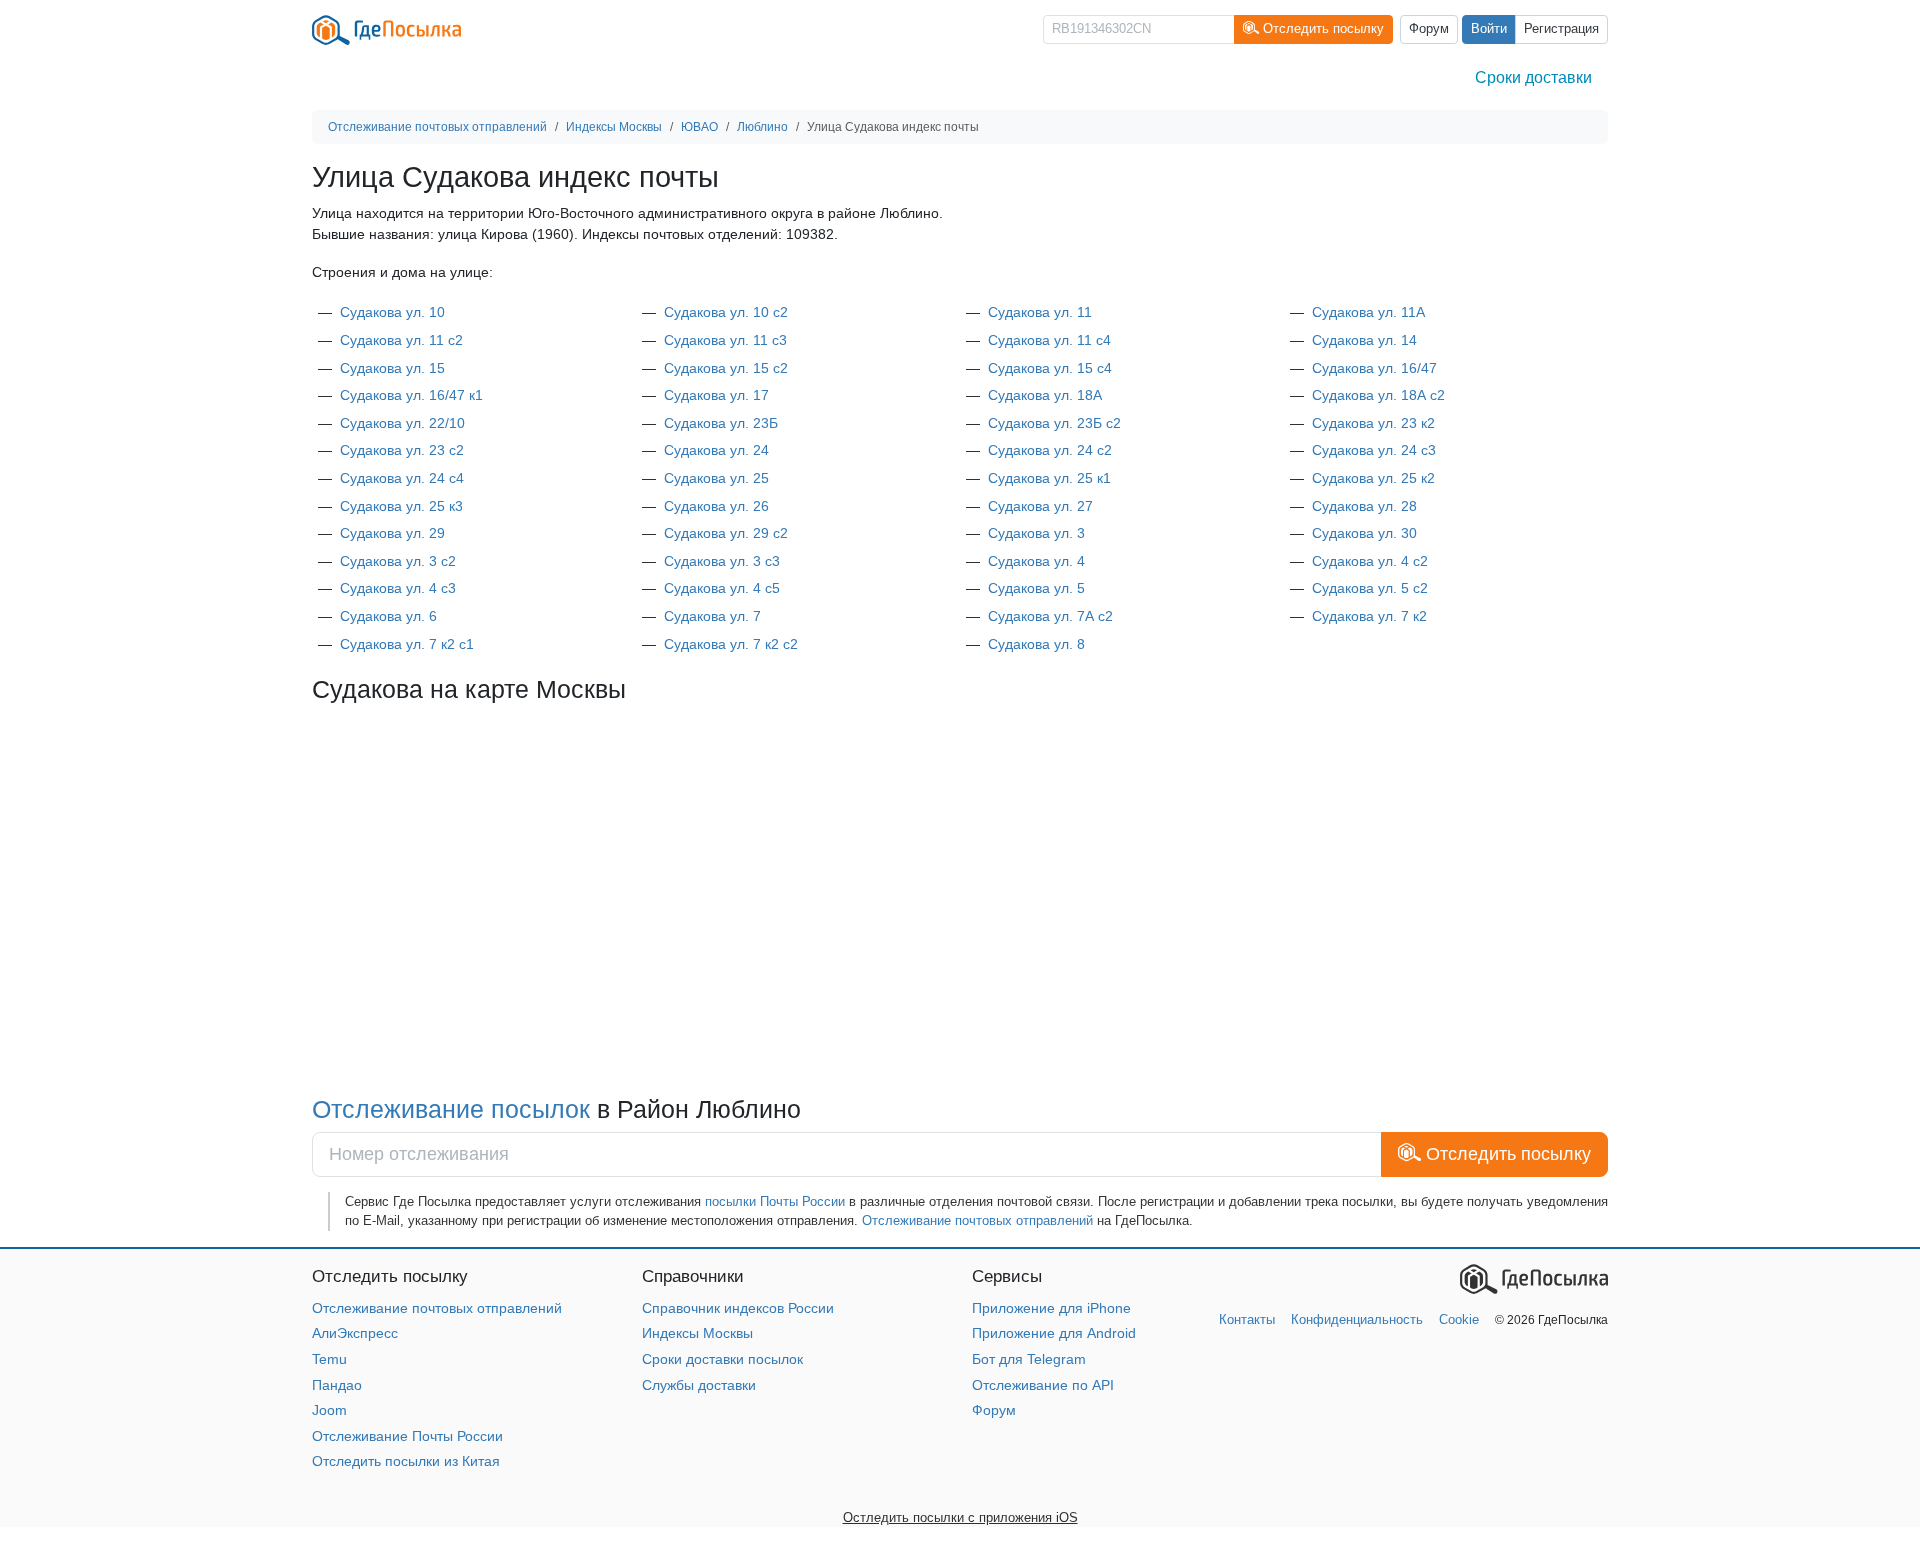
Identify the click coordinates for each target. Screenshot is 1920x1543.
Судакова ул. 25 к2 (1373, 478)
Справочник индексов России (738, 1308)
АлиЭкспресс (355, 1333)
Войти (1489, 29)
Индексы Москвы (697, 1333)
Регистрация (1561, 29)
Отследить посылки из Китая (406, 1461)
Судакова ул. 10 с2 (726, 312)
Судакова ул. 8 (1036, 644)
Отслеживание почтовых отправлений (977, 1220)
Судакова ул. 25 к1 (1049, 478)
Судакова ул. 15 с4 (1050, 368)
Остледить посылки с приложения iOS (960, 1517)
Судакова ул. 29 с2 (726, 533)
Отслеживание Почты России (407, 1436)
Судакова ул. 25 (716, 478)
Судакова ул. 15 (392, 368)
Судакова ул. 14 (1364, 340)
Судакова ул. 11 (1040, 312)
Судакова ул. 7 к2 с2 (731, 644)
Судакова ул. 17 (716, 395)
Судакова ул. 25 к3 (401, 506)
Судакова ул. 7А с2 (1050, 616)
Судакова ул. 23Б (721, 423)
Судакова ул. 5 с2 (1370, 588)
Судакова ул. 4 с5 (722, 588)
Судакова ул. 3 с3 (722, 561)
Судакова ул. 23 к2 (1373, 423)
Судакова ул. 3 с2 (398, 561)
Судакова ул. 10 (392, 312)
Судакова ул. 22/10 (402, 423)
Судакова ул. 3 (1036, 533)
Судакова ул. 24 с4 (402, 478)
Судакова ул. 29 (392, 533)
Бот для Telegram (1029, 1359)
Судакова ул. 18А (1045, 395)
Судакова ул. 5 (1036, 588)
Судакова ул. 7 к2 (1369, 616)
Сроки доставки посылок (722, 1359)
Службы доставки (699, 1385)
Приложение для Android (1054, 1333)
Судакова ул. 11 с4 (1049, 340)
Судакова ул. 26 (716, 506)
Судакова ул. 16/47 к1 (411, 395)
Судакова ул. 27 (1040, 506)
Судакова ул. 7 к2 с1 (407, 644)
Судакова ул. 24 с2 (1050, 450)
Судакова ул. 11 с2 (401, 340)
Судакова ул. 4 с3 (398, 588)
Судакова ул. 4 (1036, 561)
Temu (329, 1359)
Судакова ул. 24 (716, 450)
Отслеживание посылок (454, 1109)
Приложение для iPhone (1051, 1308)
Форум (1429, 29)
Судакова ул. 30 (1364, 533)
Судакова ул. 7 (712, 616)
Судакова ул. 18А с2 (1378, 395)
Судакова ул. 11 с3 (725, 340)
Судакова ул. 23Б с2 (1054, 423)
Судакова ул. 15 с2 (726, 368)
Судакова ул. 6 (388, 616)
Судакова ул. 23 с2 (402, 450)
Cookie (1459, 1319)
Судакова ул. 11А (1368, 312)
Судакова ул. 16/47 (1374, 368)
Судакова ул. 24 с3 (1374, 450)
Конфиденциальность (1357, 1319)
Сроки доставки (1533, 77)
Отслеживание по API (1043, 1385)
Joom (329, 1410)
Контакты (1247, 1319)
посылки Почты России (775, 1201)
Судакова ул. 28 (1364, 506)
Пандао (337, 1385)
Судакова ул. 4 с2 (1370, 561)
